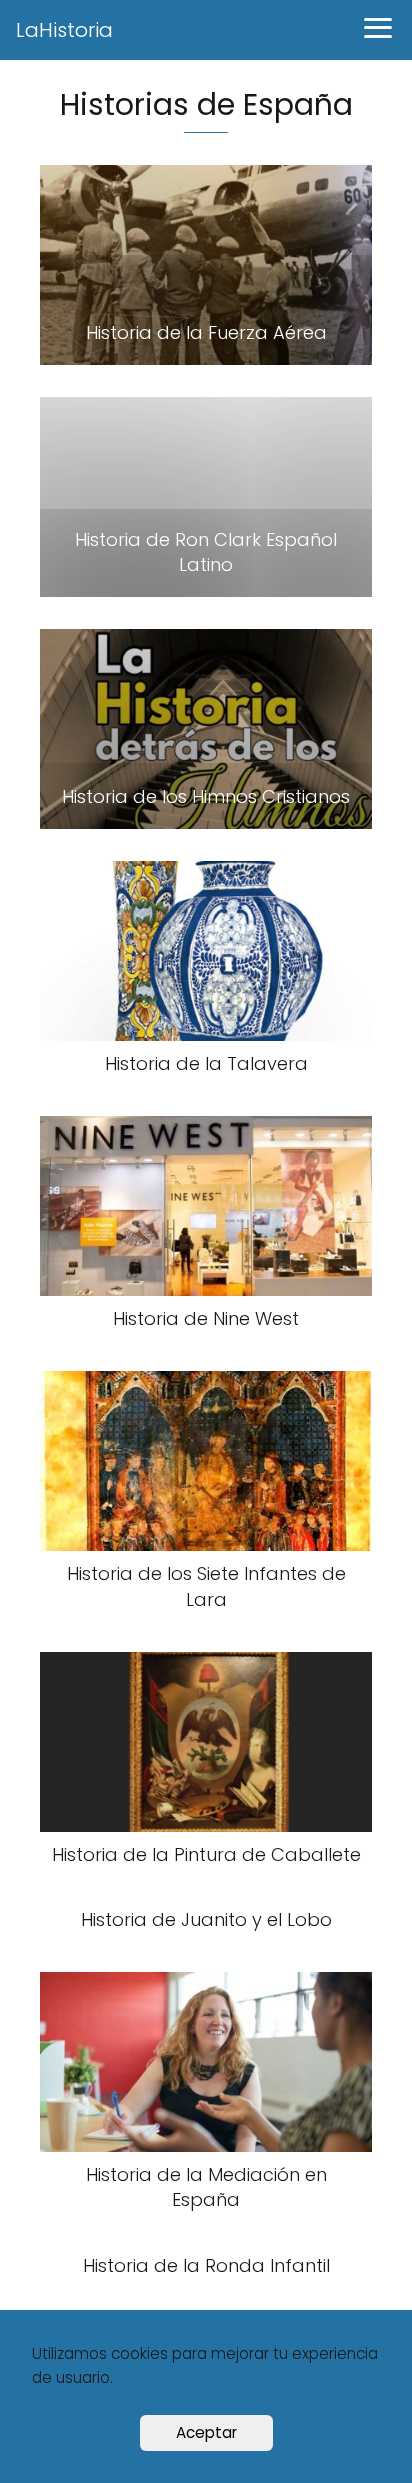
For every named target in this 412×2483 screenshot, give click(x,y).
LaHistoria (64, 30)
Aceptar (206, 2432)
